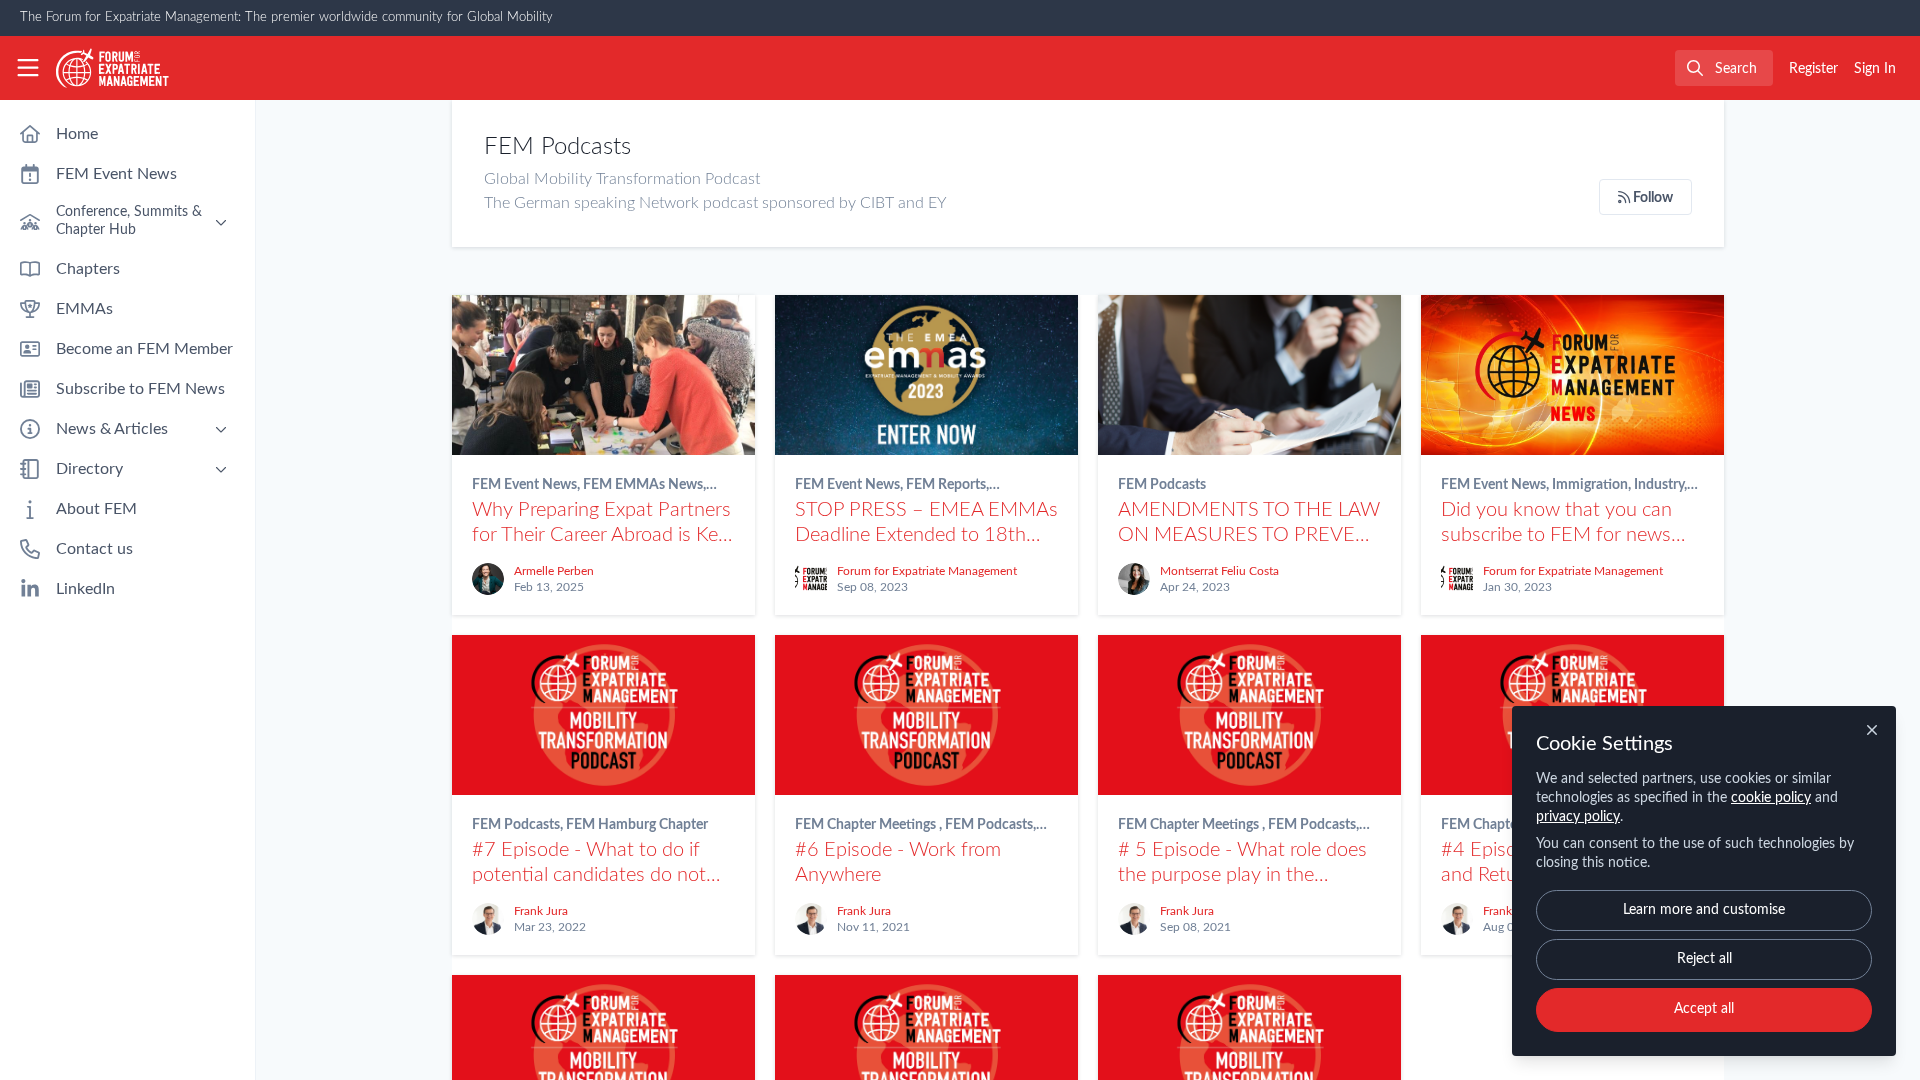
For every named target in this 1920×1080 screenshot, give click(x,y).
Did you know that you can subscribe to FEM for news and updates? (1572, 375)
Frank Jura (541, 911)
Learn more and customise (1704, 910)
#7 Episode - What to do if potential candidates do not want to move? (603, 715)
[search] (1724, 68)
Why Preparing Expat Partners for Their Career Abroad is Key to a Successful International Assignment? (603, 375)
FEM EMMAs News (643, 485)
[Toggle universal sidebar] (28, 68)
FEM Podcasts (1162, 485)
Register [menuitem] (1813, 69)
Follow (1651, 198)
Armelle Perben (554, 571)
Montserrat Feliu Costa (1219, 571)
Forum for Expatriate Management (927, 571)
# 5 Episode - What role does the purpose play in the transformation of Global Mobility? (1249, 715)
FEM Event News (524, 485)
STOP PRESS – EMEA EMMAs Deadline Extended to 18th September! (926, 375)
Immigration (1590, 485)
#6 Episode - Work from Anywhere (926, 715)
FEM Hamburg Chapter (637, 825)
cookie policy (1771, 798)
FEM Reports (946, 485)
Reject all (1704, 959)
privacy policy (1578, 817)
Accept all (1704, 1009)
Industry (1659, 485)
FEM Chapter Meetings (867, 825)
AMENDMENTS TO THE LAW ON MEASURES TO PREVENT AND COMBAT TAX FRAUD (1249, 375)
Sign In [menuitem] (1875, 69)
